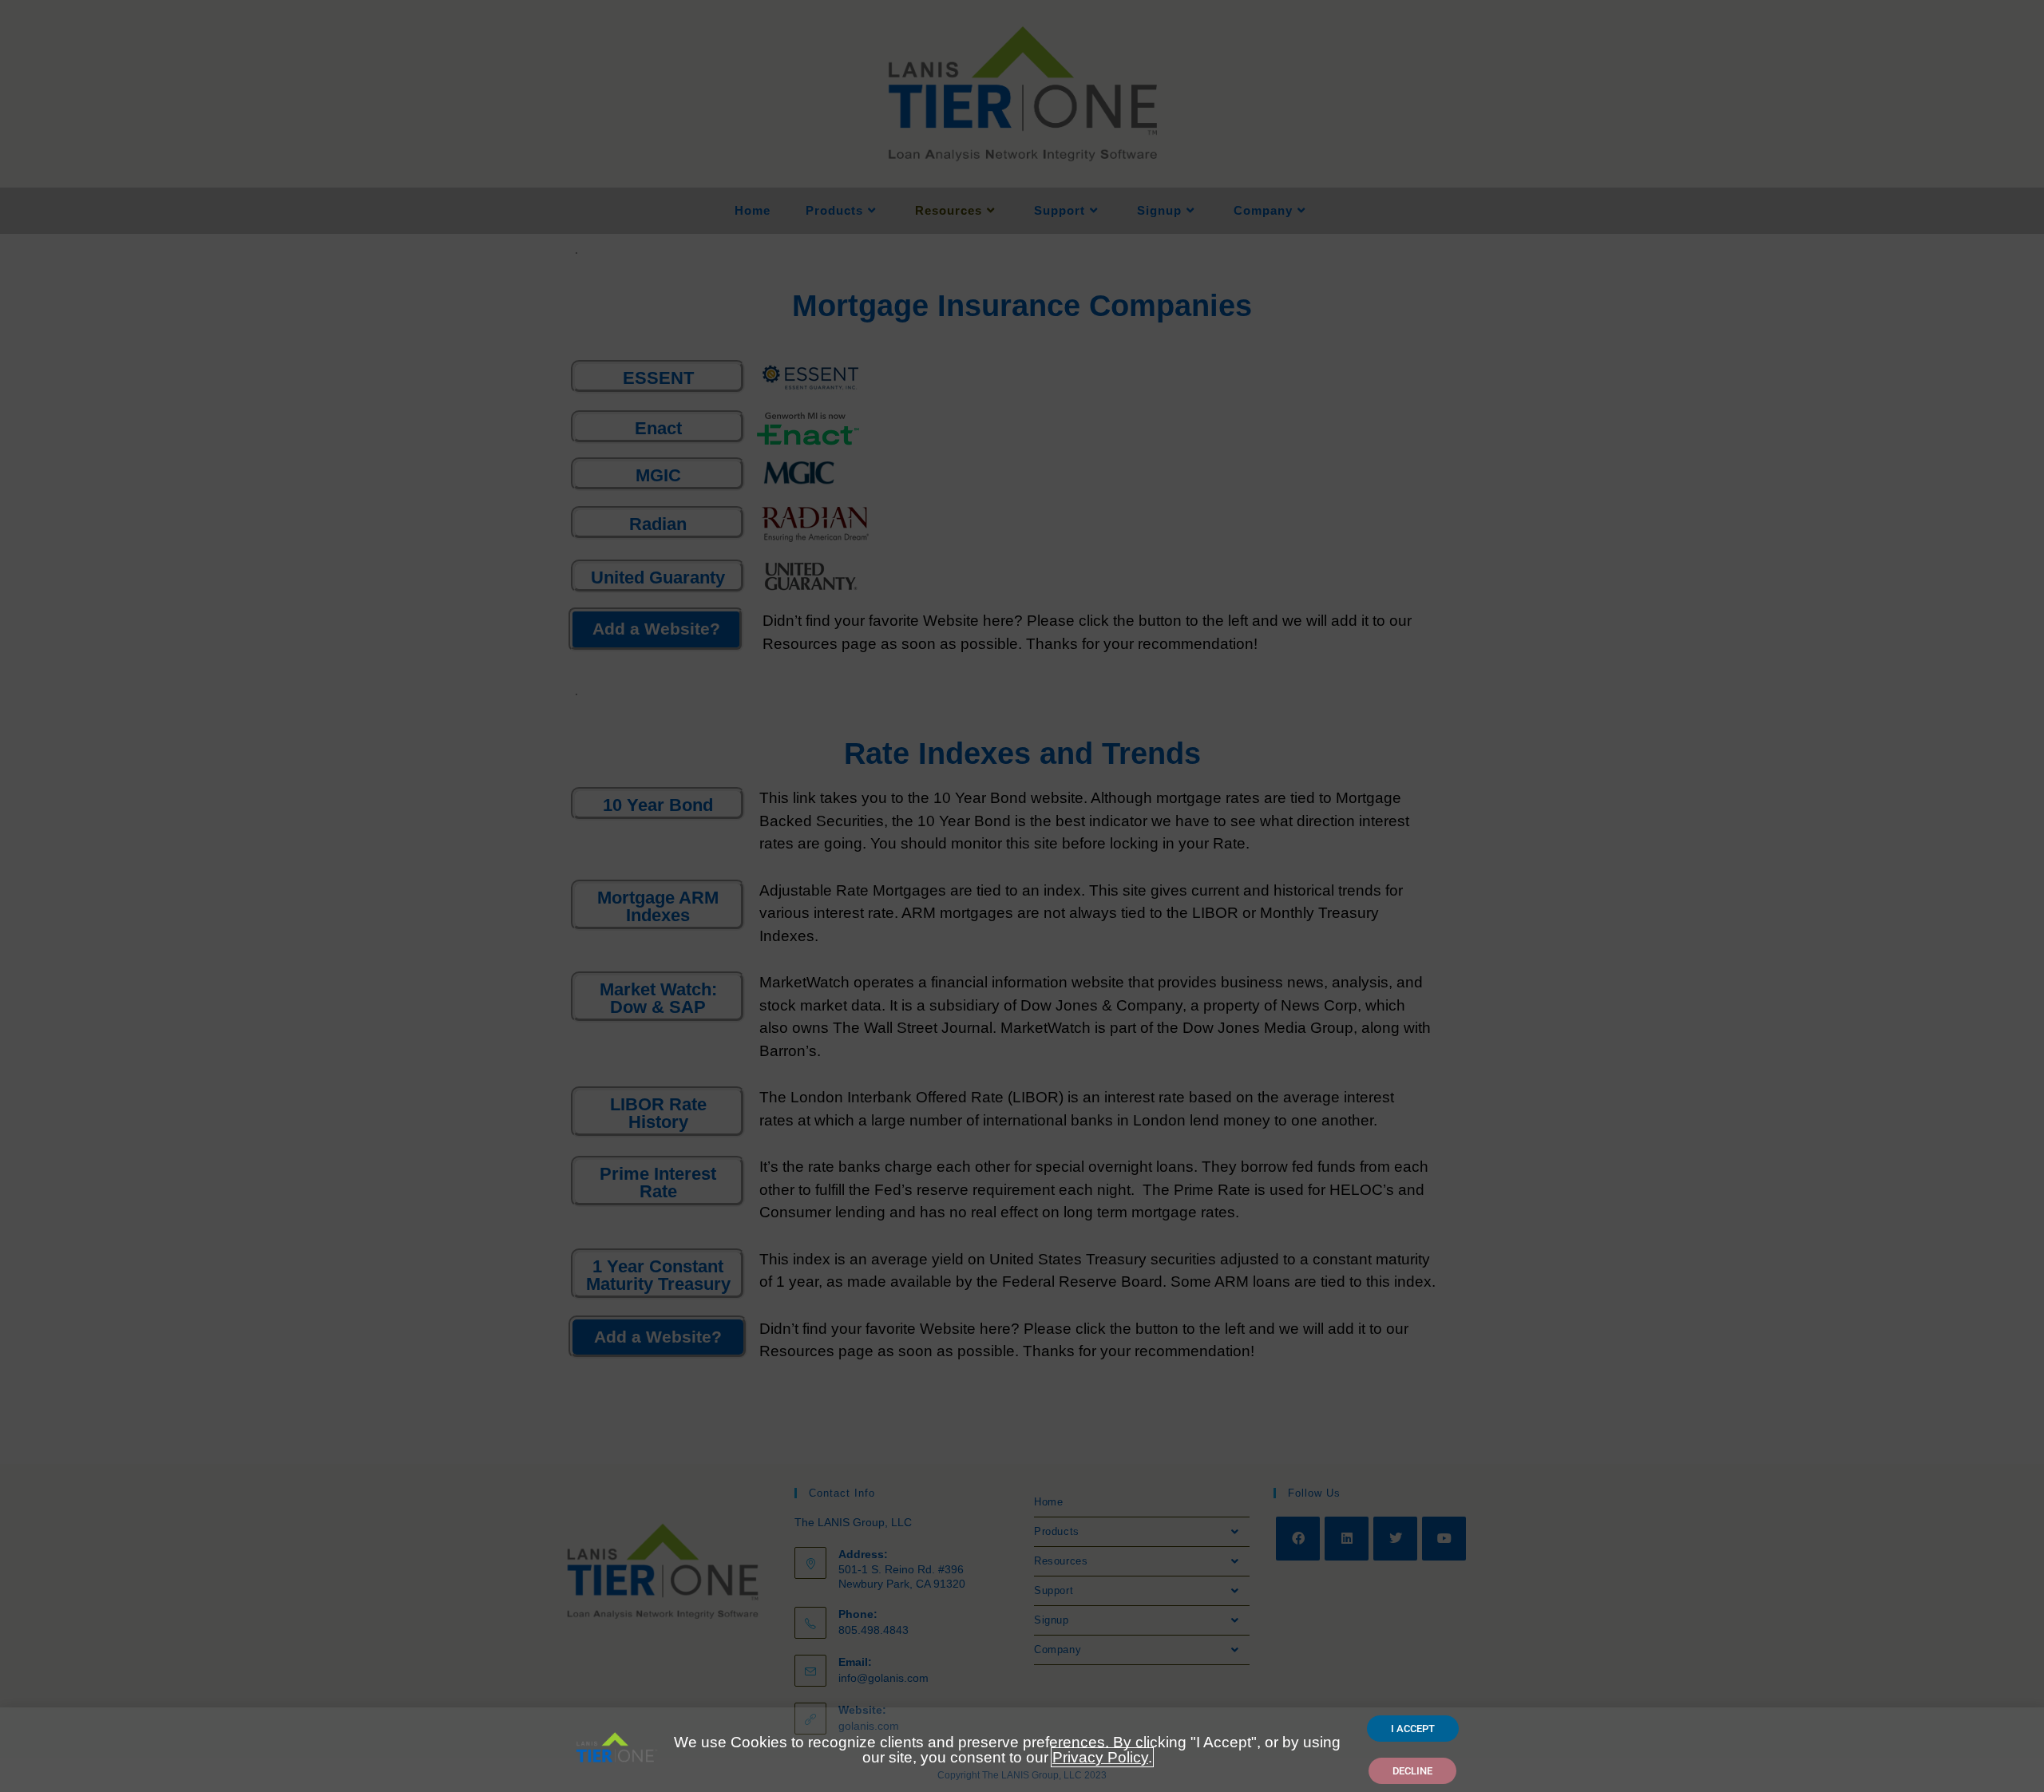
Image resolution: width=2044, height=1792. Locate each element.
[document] (1022, 896)
